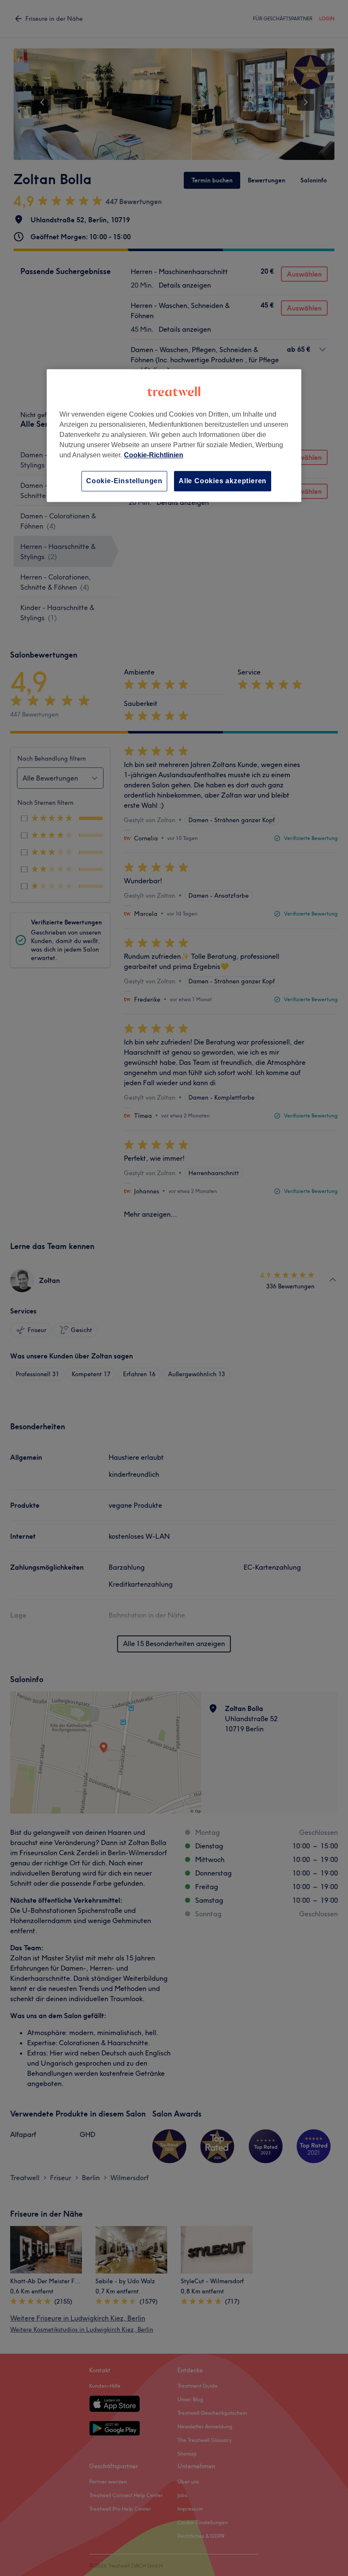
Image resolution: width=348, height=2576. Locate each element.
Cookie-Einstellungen (124, 481)
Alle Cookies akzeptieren (223, 481)
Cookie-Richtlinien (154, 455)
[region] (174, 435)
